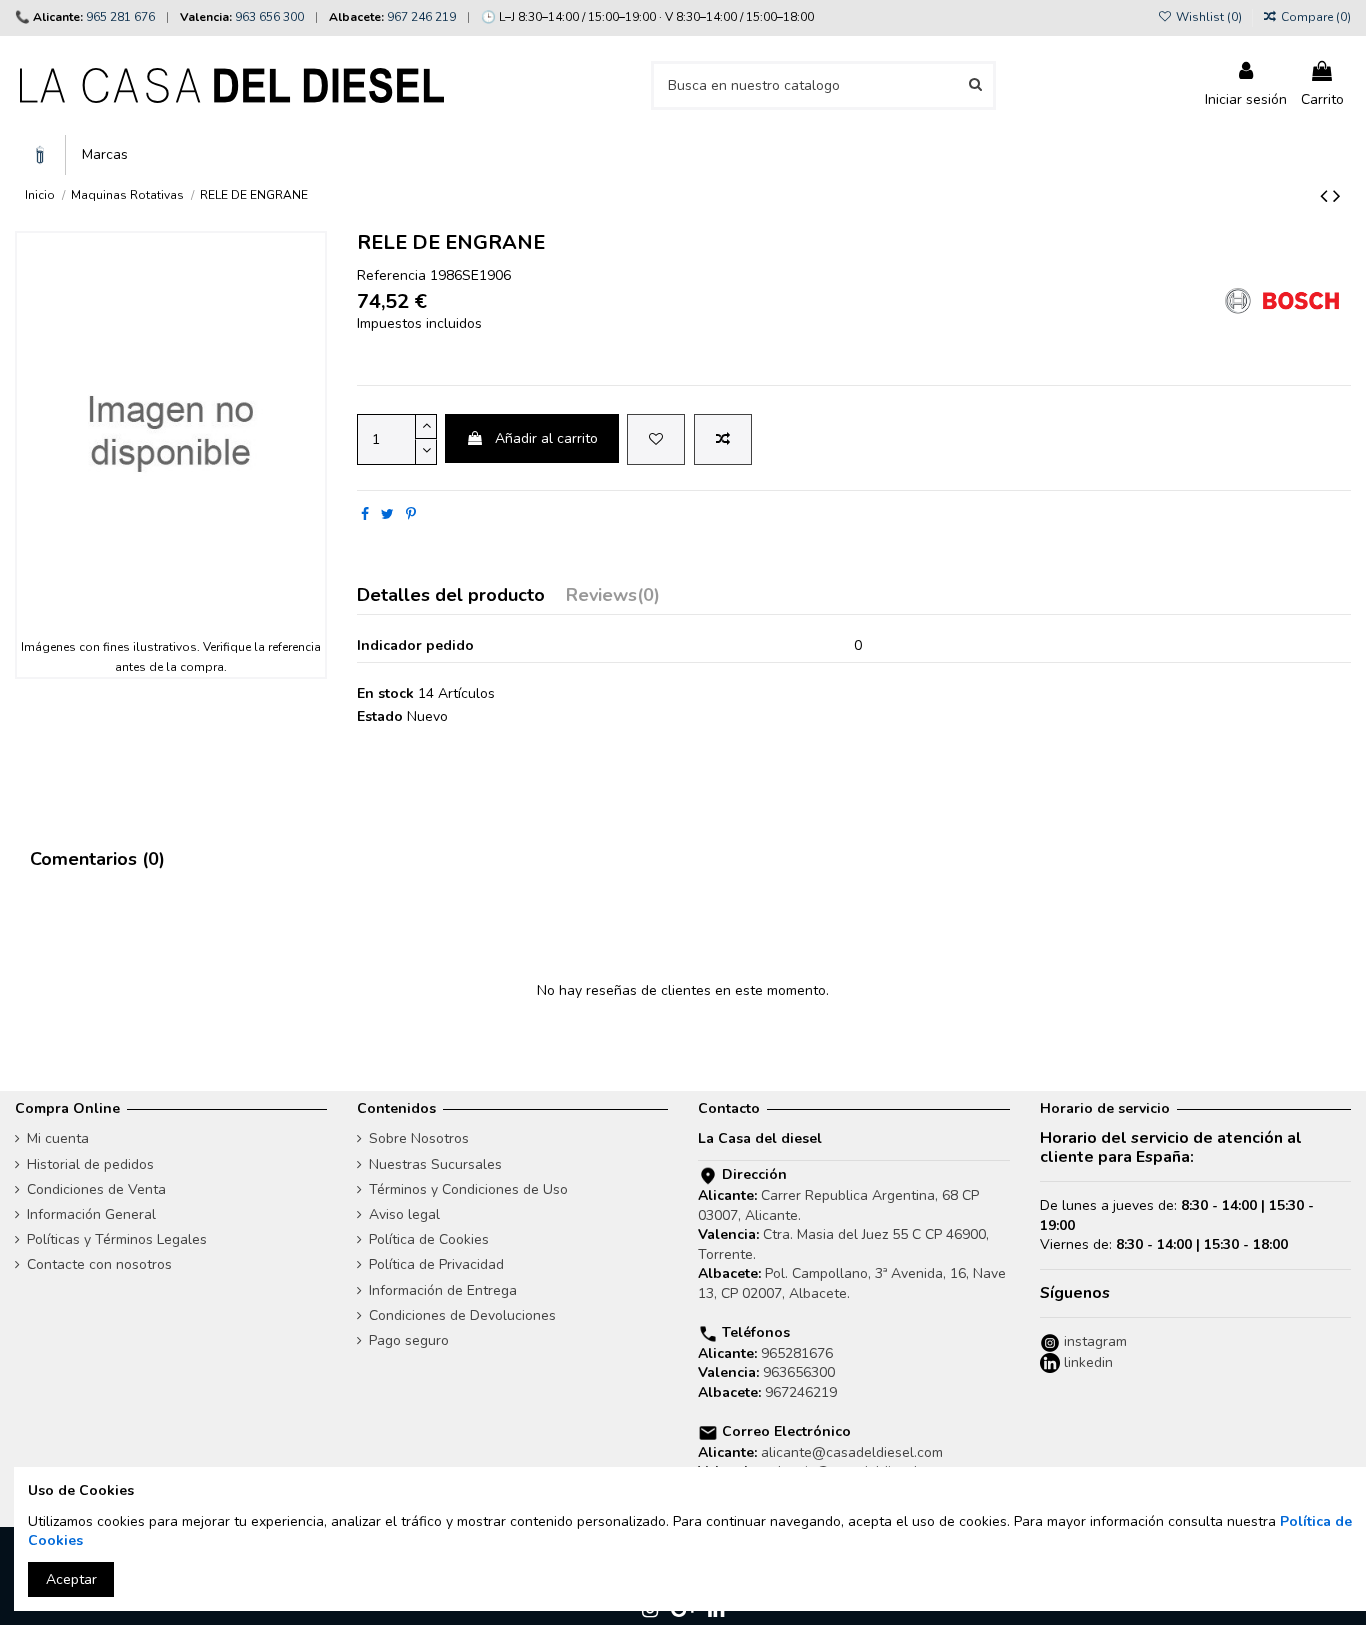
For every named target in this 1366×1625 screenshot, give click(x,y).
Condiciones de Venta (96, 1189)
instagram (1093, 1341)
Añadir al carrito (546, 438)
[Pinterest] (411, 514)
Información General (91, 1214)
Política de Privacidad (436, 1264)
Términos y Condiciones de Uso (468, 1189)
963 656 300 (269, 17)
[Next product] (1337, 196)
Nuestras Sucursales (435, 1164)
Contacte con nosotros (99, 1264)
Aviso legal (404, 1214)
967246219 (801, 1392)
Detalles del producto (451, 596)
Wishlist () (1208, 17)
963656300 (799, 1372)
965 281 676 (120, 17)
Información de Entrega (443, 1290)
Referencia (391, 275)
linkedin (1086, 1362)
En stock (385, 693)
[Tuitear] (387, 514)
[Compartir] (365, 514)
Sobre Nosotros (419, 1138)
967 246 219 (421, 17)
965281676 (797, 1353)
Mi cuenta (58, 1138)
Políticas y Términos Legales (117, 1239)
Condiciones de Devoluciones (462, 1315)
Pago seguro (409, 1340)
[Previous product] (1326, 196)
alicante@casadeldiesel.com (852, 1452)
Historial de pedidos (90, 1164)
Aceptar (71, 1579)
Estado (380, 716)
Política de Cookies (429, 1239)
